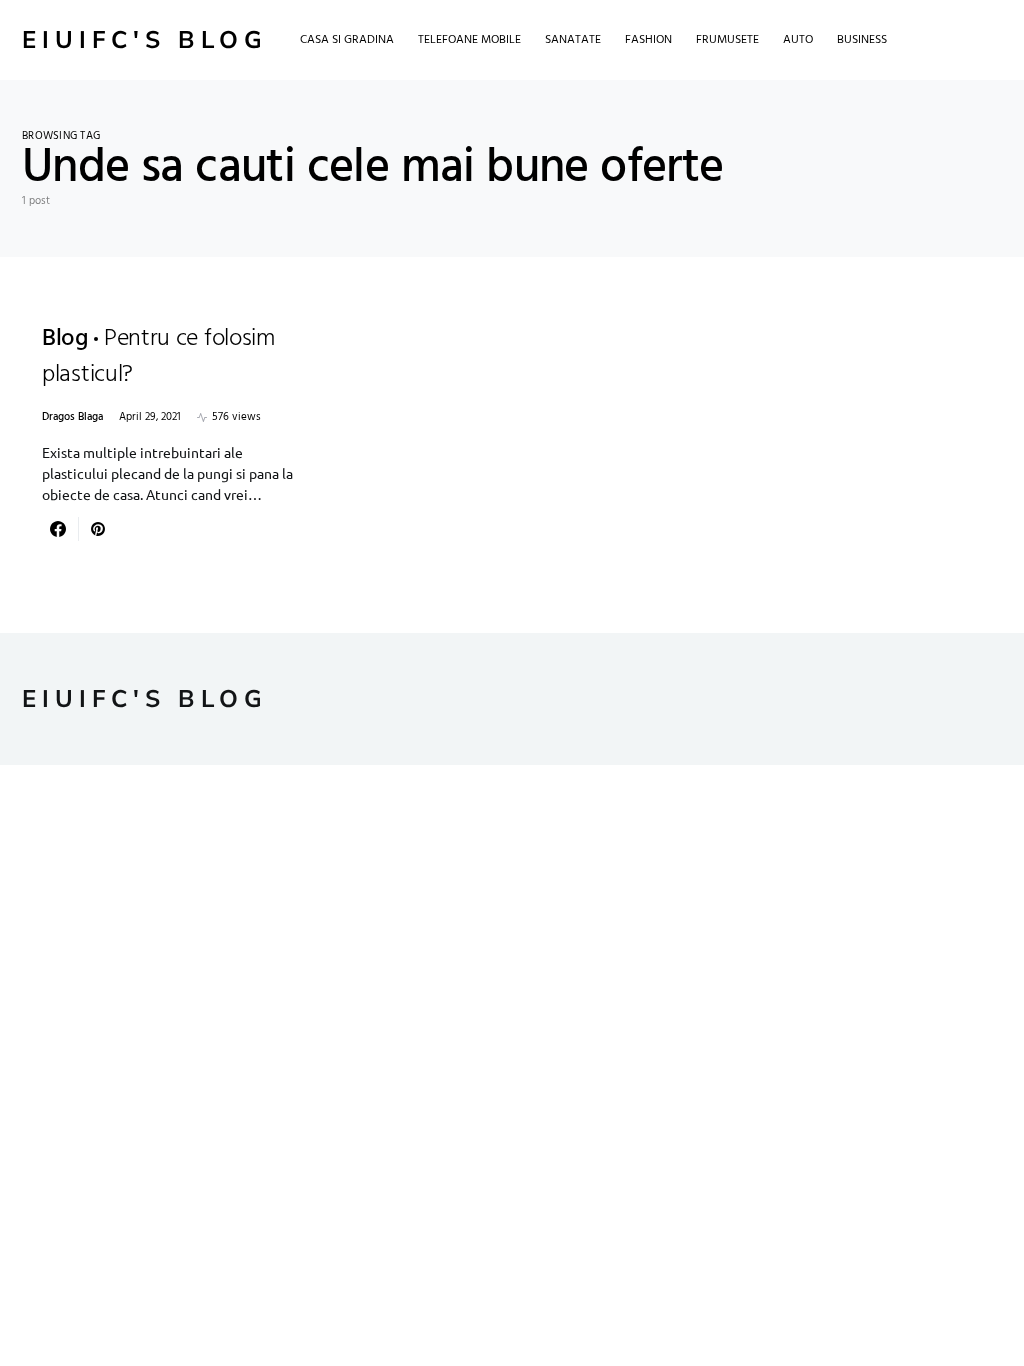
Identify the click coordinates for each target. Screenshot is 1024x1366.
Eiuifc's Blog (145, 40)
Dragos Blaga (72, 417)
